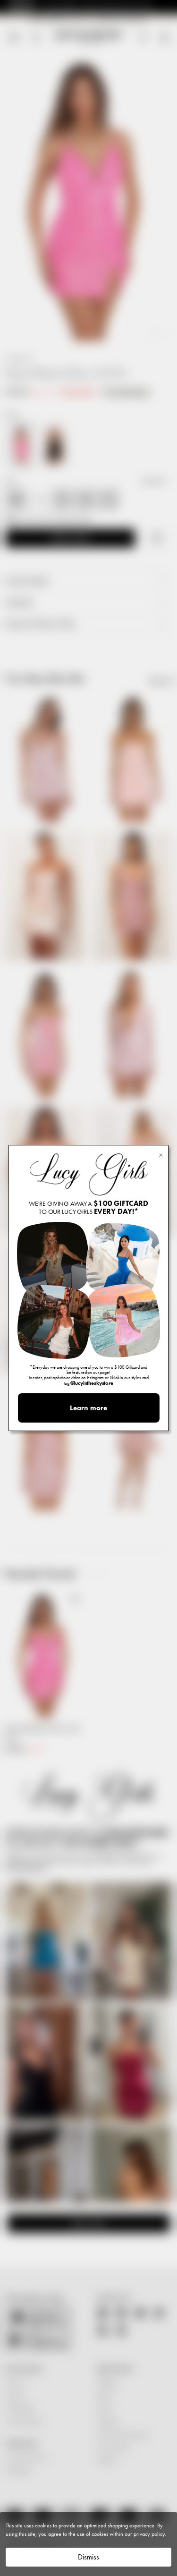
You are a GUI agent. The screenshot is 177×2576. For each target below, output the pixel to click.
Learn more (88, 1408)
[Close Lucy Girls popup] (161, 1155)
